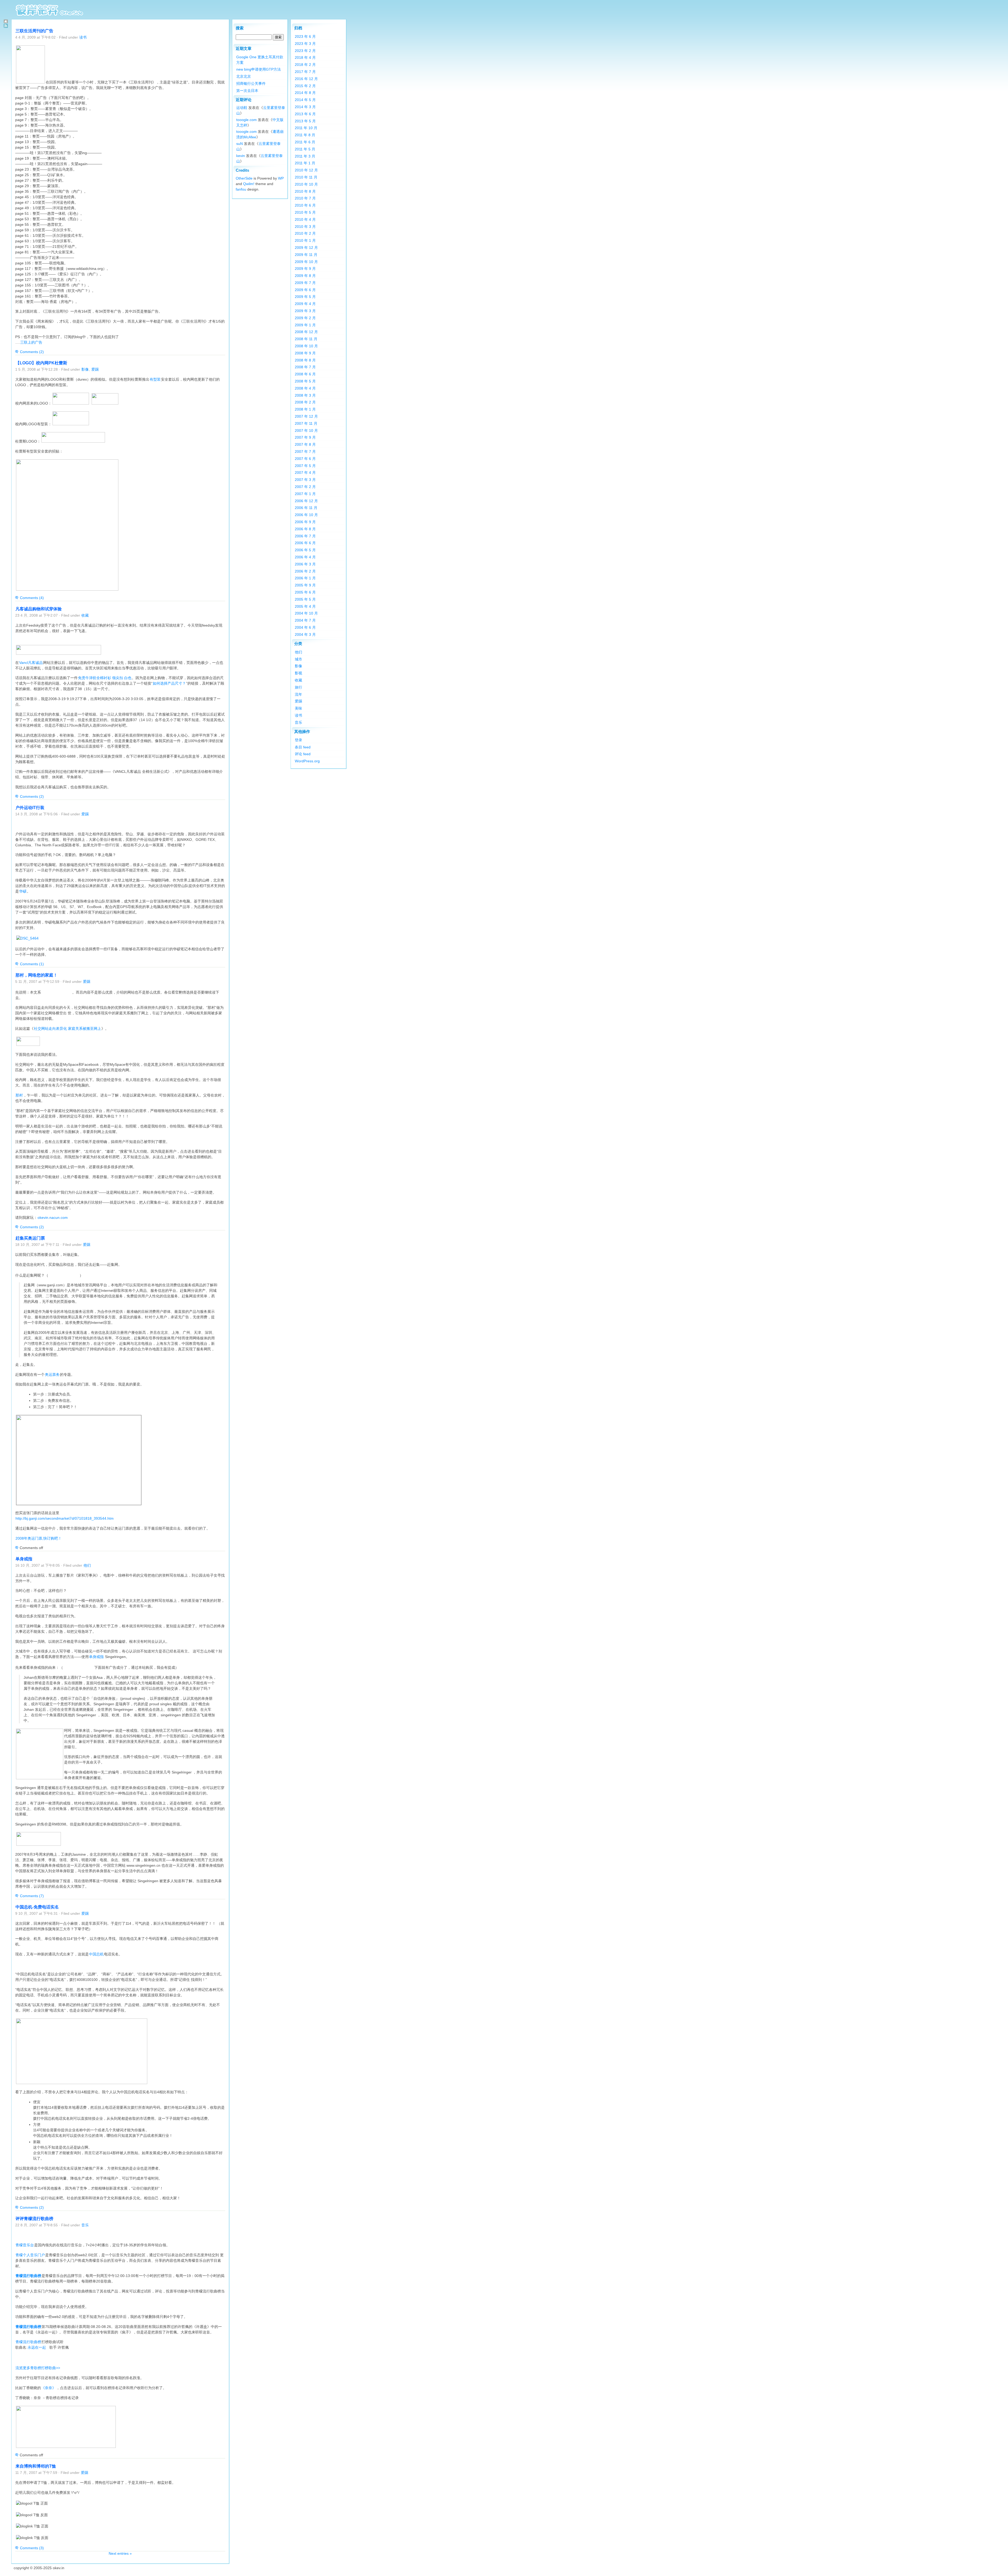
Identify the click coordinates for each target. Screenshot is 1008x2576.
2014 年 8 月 (305, 93)
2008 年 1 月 (305, 409)
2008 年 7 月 (305, 367)
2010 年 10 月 (306, 184)
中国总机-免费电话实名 (37, 1907)
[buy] (39, 1844)
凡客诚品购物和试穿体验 (39, 609)
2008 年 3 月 (305, 395)
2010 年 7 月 (305, 198)
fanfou (241, 189)
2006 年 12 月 (306, 501)
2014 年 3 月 (305, 107)
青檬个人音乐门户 (30, 2255)
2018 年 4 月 (305, 57)
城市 (298, 659)
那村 (19, 1095)
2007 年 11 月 (306, 423)
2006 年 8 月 (305, 529)
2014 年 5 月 (305, 100)
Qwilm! (249, 184)
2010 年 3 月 (305, 227)
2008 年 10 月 (306, 346)
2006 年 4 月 (305, 557)
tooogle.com (246, 120)
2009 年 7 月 (305, 283)
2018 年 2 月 (305, 65)
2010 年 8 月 (305, 191)
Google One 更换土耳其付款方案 (260, 60)
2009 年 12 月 (306, 248)
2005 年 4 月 (305, 606)
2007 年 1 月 (305, 494)
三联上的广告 (31, 342)
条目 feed (303, 747)
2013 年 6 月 (305, 114)
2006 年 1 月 (305, 578)
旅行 (298, 687)
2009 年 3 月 (305, 311)
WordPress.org (307, 761)
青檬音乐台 (25, 2245)
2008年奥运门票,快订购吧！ (39, 1538)
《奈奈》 (49, 2388)
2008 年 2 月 (305, 402)
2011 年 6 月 (305, 142)
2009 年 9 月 (305, 269)
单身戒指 (24, 1559)
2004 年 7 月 (305, 620)
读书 (83, 37)
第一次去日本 (247, 91)
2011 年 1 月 (305, 163)
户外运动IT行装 (30, 808)
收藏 (85, 615)
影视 (298, 673)
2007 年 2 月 (305, 487)
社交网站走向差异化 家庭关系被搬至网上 (67, 1029)
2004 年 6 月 (305, 627)
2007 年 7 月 (305, 452)
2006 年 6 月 (305, 543)
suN (240, 144)
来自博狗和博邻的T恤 (36, 2466)
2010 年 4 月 (305, 219)
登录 (298, 740)
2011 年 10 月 (306, 128)
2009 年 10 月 (306, 262)
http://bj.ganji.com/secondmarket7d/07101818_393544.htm (65, 1518)
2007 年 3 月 (305, 480)
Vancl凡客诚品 (31, 663)
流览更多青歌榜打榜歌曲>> (38, 2368)
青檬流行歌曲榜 (28, 2276)
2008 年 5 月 (305, 381)
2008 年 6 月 (305, 374)
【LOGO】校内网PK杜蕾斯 (41, 363)
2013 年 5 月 (305, 121)
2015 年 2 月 (305, 86)
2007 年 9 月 (305, 437)
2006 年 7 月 (305, 536)
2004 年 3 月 (305, 634)
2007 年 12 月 (306, 416)
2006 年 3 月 (305, 564)
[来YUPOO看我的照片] (27, 938)
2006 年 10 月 (306, 515)
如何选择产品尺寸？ (169, 683)
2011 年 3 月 (305, 156)
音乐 (85, 2225)
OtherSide (244, 178)
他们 (87, 1565)
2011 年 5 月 (305, 149)
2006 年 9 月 (305, 522)
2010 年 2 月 (305, 233)
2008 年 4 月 (305, 388)
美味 (298, 708)
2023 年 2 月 (305, 51)
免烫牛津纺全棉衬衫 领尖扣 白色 (105, 678)
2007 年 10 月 (306, 431)
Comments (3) (32, 2548)
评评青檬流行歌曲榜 (34, 2219)
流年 (298, 694)
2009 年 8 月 (305, 276)
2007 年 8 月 (305, 444)
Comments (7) (32, 1896)
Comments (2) (32, 352)
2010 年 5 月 (305, 212)
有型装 (155, 379)
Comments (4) (32, 598)
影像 (85, 369)
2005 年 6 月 (305, 592)
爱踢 (95, 369)
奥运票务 (52, 1374)
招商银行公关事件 (251, 83)
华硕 (23, 891)
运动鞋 (242, 108)
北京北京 (244, 76)
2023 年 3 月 (305, 44)
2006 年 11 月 (306, 508)
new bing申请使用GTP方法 (259, 69)
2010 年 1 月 (305, 240)
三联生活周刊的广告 (34, 31)
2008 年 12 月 (306, 332)
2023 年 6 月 (305, 36)
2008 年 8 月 (305, 360)
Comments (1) (32, 964)
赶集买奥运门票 (30, 1238)
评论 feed (303, 754)
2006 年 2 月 (305, 571)
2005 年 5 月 (305, 599)
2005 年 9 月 (305, 585)
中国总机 (96, 1954)
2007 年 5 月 (305, 466)
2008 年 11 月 (306, 339)
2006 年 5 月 (305, 550)
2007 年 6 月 (305, 459)
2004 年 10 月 (306, 613)
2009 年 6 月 (305, 290)
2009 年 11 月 (306, 255)
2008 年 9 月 (305, 353)
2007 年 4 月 (305, 473)
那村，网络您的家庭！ (36, 975)
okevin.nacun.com (53, 1218)
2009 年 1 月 (305, 325)
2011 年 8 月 (305, 135)
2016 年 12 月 (306, 79)
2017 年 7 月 (305, 72)
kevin (241, 156)
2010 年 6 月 (305, 205)
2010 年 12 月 (306, 170)
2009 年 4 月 (305, 304)
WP (281, 178)
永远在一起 (37, 2347)
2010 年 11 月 (306, 177)
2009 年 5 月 (305, 297)
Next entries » (120, 2553)
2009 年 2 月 (305, 318)
